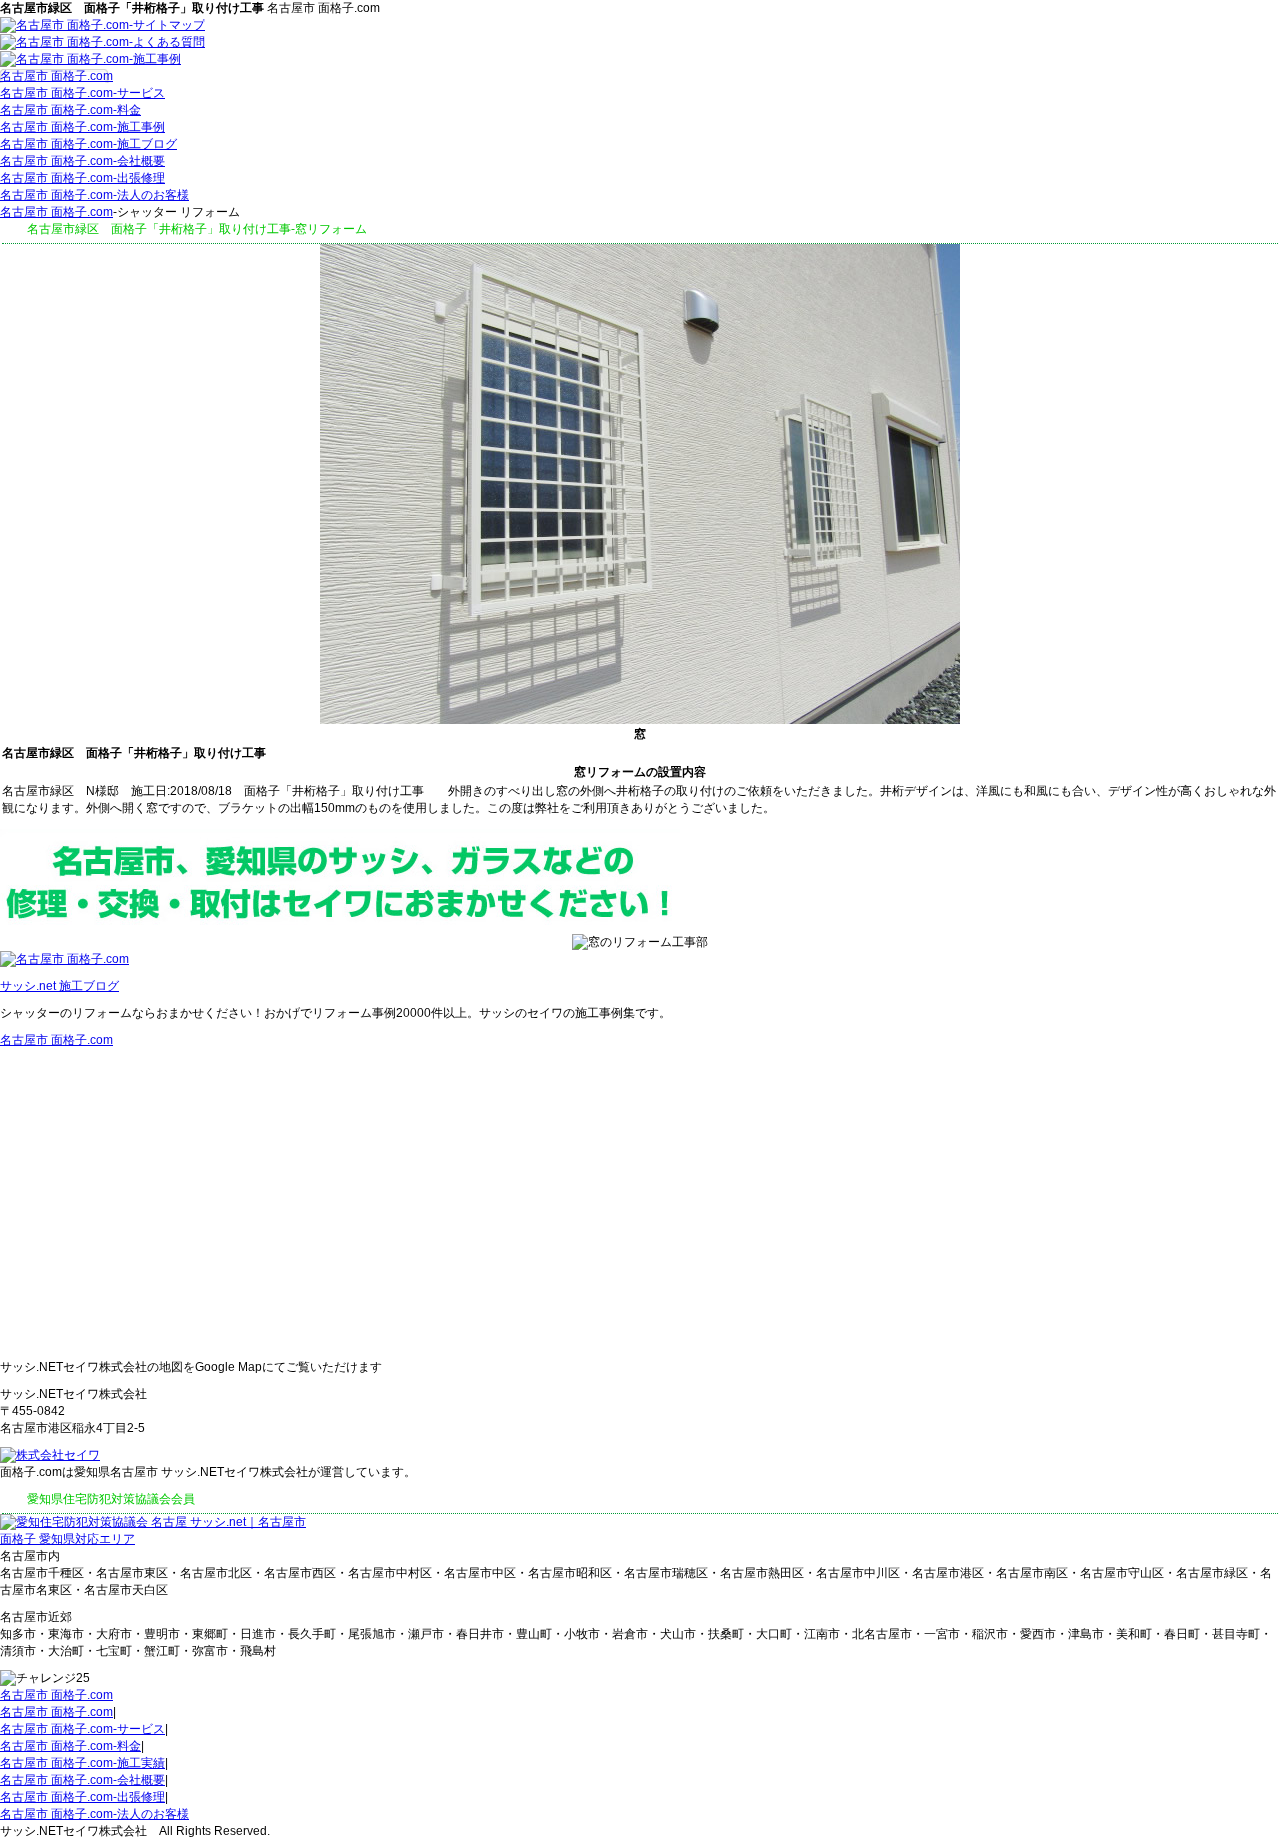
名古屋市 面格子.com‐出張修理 (82, 178)
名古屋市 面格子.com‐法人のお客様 (94, 195)
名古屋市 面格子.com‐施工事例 (82, 127)
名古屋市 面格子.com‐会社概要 (82, 161)
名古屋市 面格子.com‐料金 (70, 110)
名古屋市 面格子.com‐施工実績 (82, 1763)
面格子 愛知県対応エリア (67, 1539)
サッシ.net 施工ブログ (59, 986)
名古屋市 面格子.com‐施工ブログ (88, 144)
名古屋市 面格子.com (56, 76)
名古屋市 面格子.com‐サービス (82, 93)
